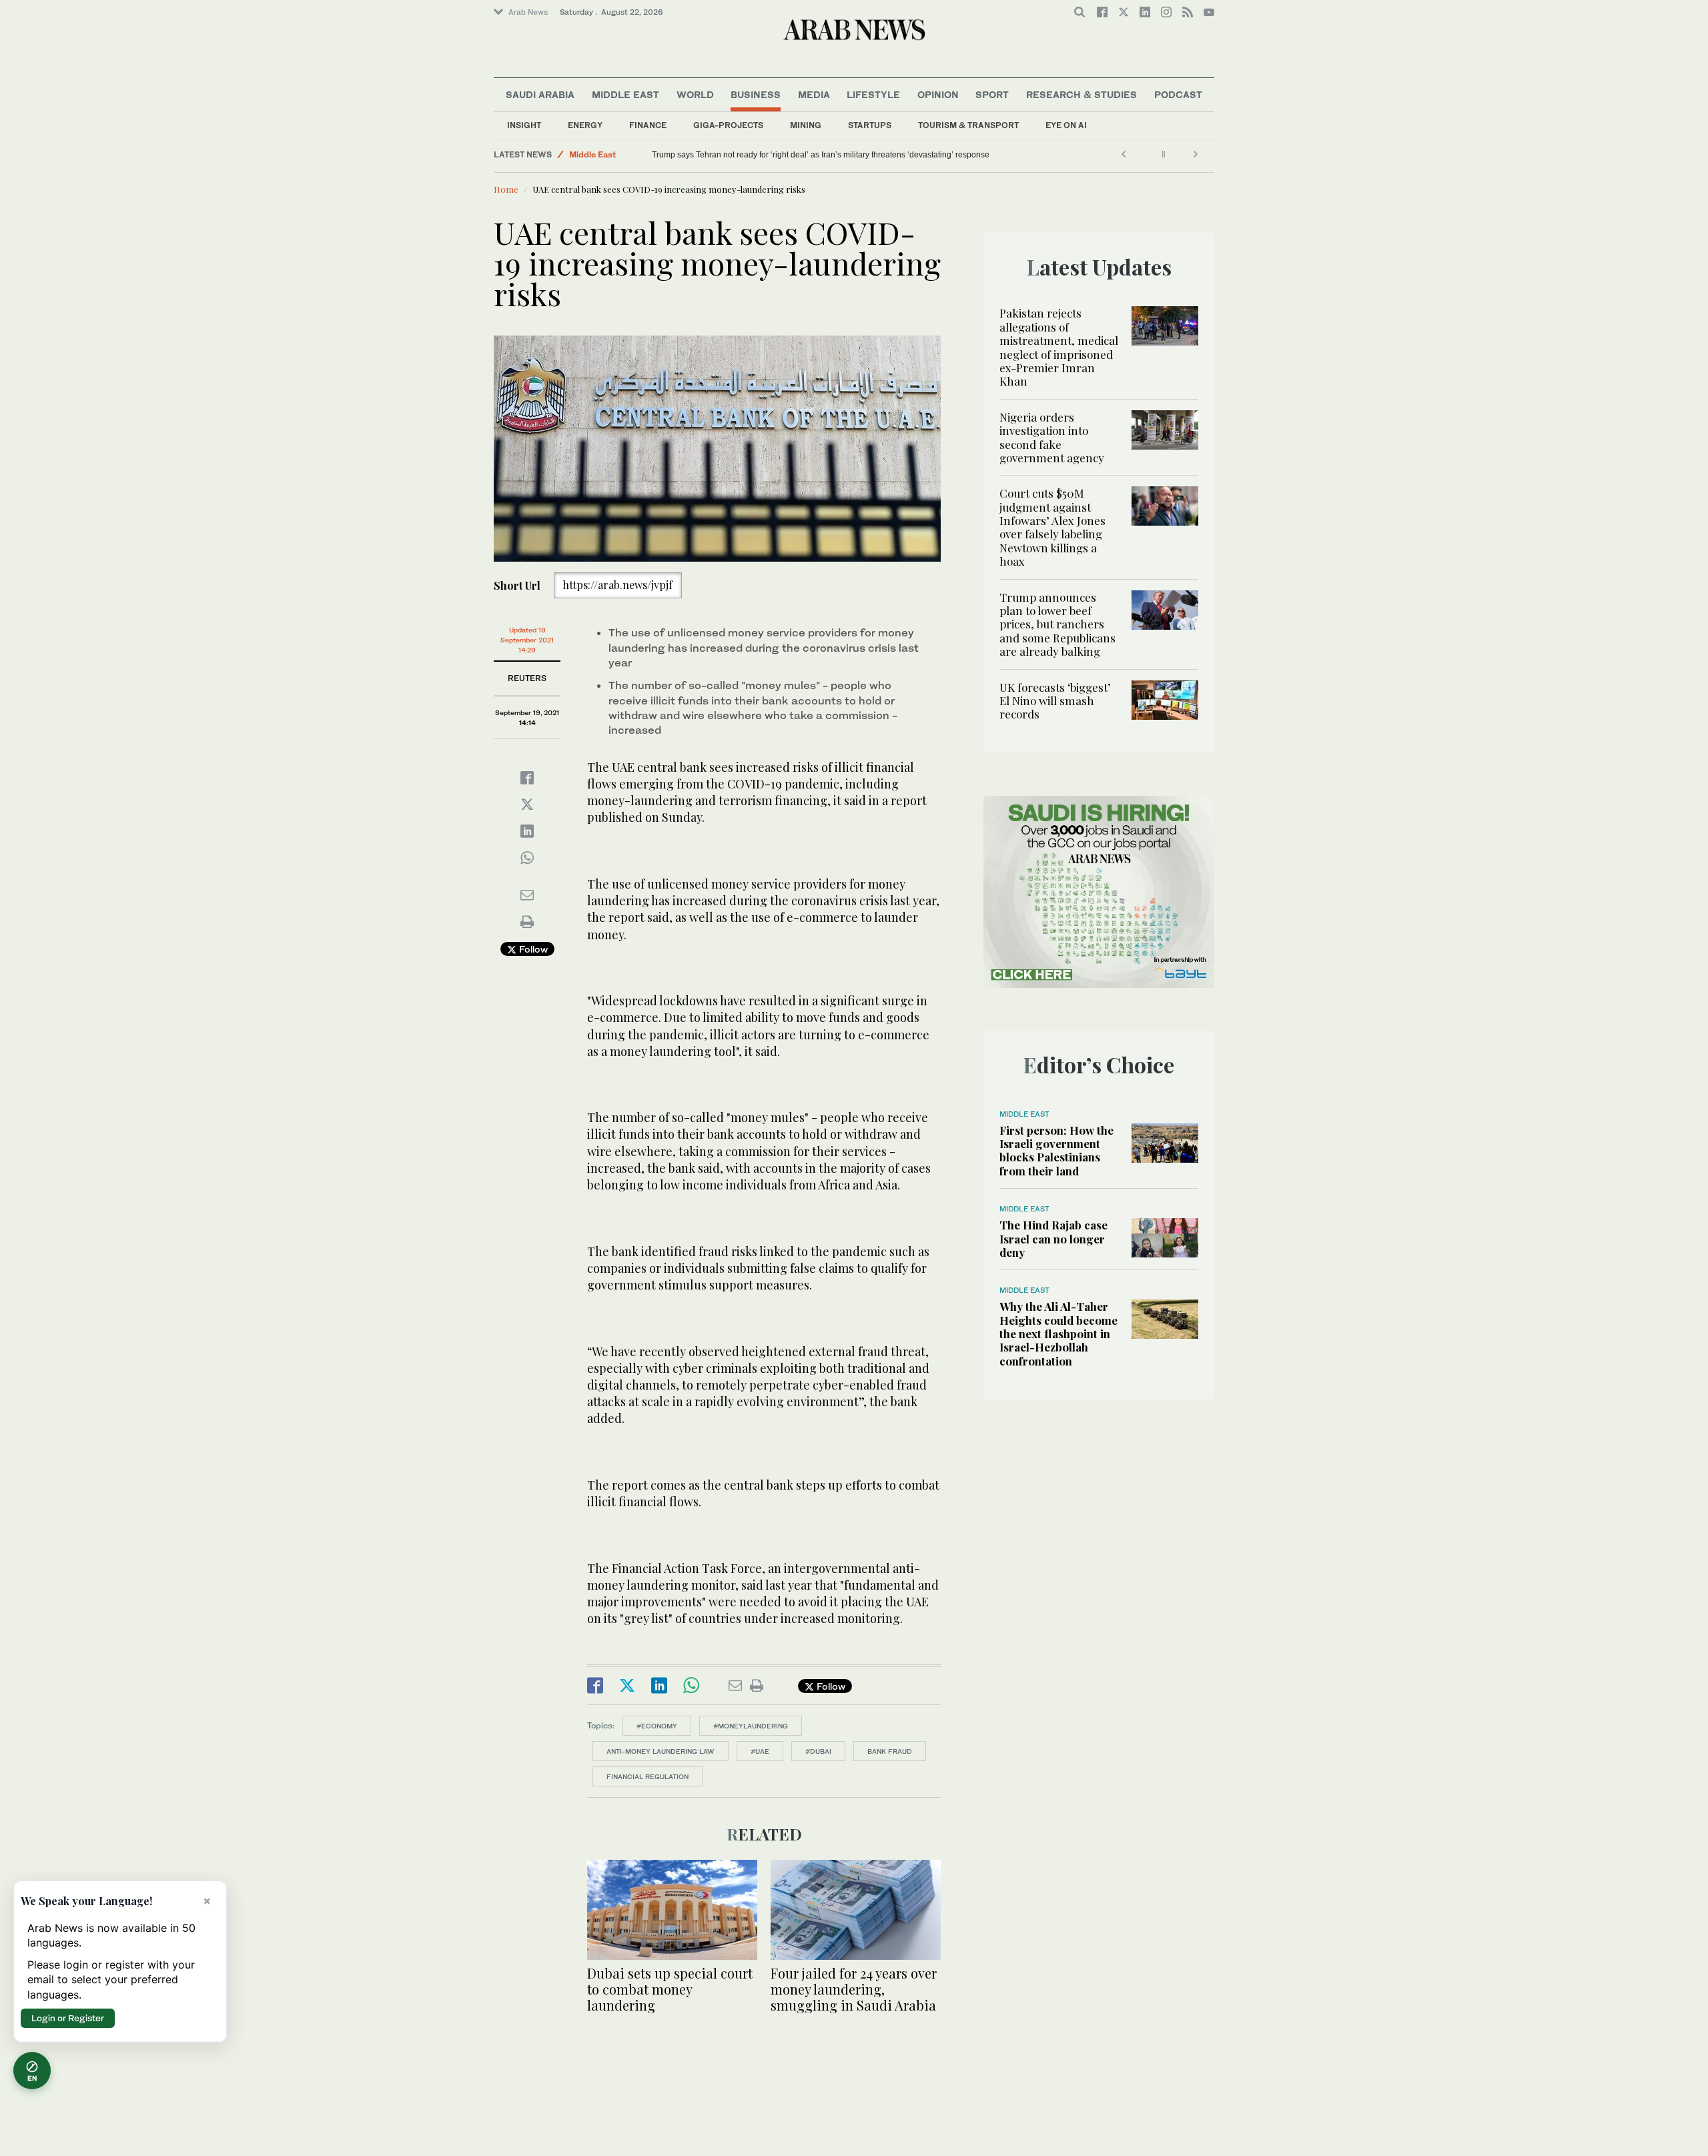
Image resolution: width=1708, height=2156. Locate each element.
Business (756, 94)
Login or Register (68, 2018)
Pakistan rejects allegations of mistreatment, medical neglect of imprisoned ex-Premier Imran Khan (1059, 347)
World (695, 94)
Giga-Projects (728, 125)
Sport (992, 94)
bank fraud (890, 1751)
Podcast (1178, 94)
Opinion (938, 94)
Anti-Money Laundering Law (661, 1751)
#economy (657, 1726)
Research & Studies (1082, 94)
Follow (532, 949)
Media (814, 94)
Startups (870, 125)
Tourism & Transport (968, 125)
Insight (524, 125)
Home (506, 189)
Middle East (625, 94)
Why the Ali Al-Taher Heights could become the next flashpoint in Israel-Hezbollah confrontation (1058, 1333)
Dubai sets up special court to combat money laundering (670, 1989)
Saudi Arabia (540, 94)
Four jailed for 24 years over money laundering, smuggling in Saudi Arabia (854, 1989)
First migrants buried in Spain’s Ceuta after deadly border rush (764, 155)
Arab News (528, 12)
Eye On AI (1066, 125)
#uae (760, 1751)
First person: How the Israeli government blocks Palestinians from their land (1056, 1150)
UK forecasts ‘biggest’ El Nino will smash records (1055, 701)
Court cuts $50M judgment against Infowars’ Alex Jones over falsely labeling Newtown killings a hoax (1052, 527)
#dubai (818, 1751)
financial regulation (648, 1776)
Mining (806, 125)
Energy (585, 125)
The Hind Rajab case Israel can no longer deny (1053, 1238)
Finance (648, 125)
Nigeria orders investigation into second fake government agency (1052, 437)
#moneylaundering (751, 1726)
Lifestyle (873, 94)
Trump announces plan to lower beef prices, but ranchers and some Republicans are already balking (1057, 624)
